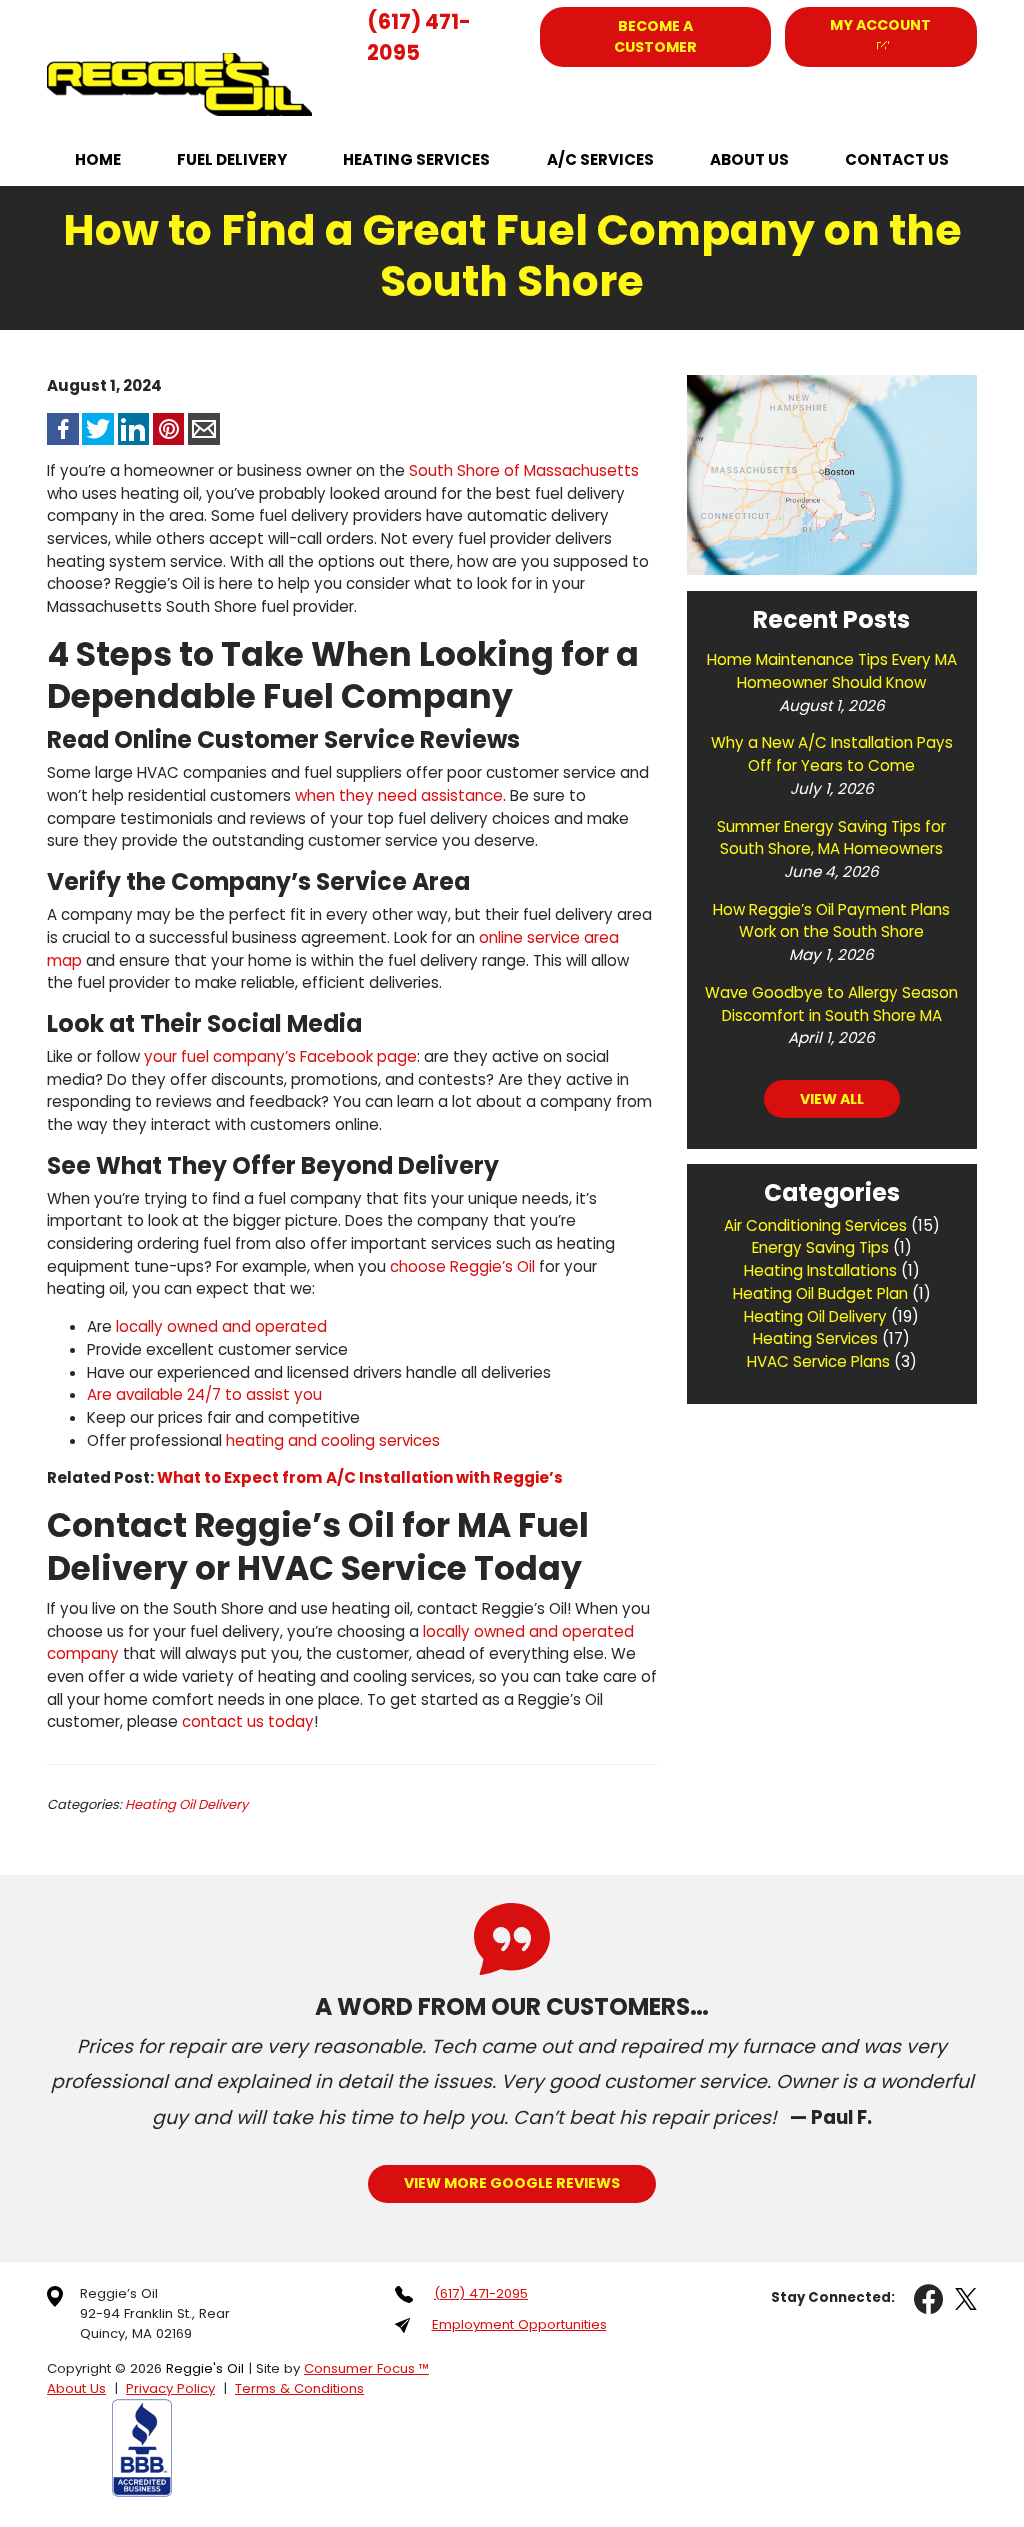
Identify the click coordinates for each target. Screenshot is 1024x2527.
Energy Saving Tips (820, 1247)
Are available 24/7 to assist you (204, 1394)
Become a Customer (655, 36)
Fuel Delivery (232, 159)
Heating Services (416, 159)
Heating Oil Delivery (186, 1804)
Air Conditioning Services (815, 1225)
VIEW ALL (832, 1099)
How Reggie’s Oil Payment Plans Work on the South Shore (831, 921)
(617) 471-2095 (419, 37)
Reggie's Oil (205, 2368)
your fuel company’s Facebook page (280, 1056)
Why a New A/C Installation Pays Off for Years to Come (832, 754)
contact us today (248, 1721)
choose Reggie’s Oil (462, 1266)
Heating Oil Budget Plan (820, 1293)
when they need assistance (399, 795)
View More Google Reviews (512, 2183)
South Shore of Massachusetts (524, 470)
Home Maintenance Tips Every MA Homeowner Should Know (832, 671)
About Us (749, 159)
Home (98, 159)
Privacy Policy (170, 2388)
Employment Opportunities (519, 2324)
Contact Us (897, 159)
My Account (880, 25)
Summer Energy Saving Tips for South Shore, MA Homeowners (831, 838)
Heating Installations (820, 1270)
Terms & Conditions (299, 2388)
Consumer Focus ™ (366, 2368)
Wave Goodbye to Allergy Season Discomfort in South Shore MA (831, 1004)
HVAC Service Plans (818, 1361)
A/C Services (600, 159)
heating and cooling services (333, 1440)
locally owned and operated (221, 1326)
